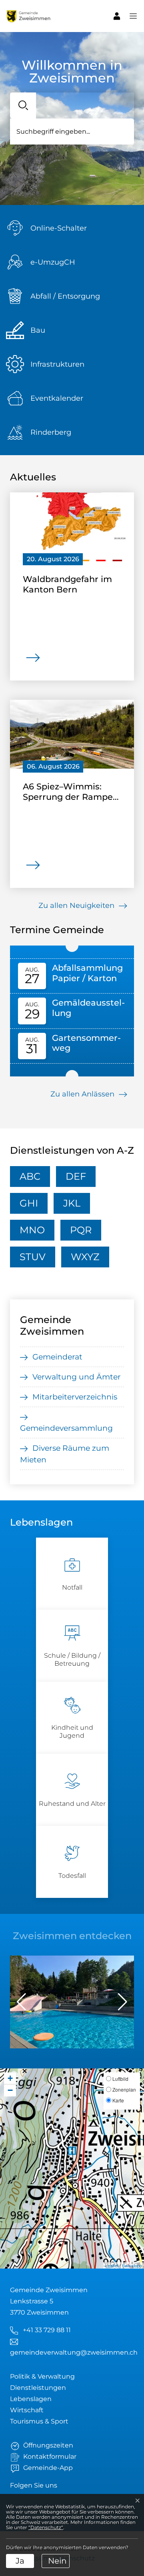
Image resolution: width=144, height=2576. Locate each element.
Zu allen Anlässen (83, 1094)
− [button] (10, 2090)
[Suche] (23, 105)
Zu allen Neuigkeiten (77, 905)
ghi (29, 1203)
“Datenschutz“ (46, 2527)
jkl (72, 1203)
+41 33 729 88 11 (47, 2330)
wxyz (85, 1257)
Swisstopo (132, 2265)
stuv (33, 1257)
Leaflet (112, 2265)
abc (30, 1176)
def (76, 1176)
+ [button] (10, 2078)
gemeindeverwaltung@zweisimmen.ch (74, 2352)
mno (32, 1230)
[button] (129, 16)
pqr (81, 1230)
